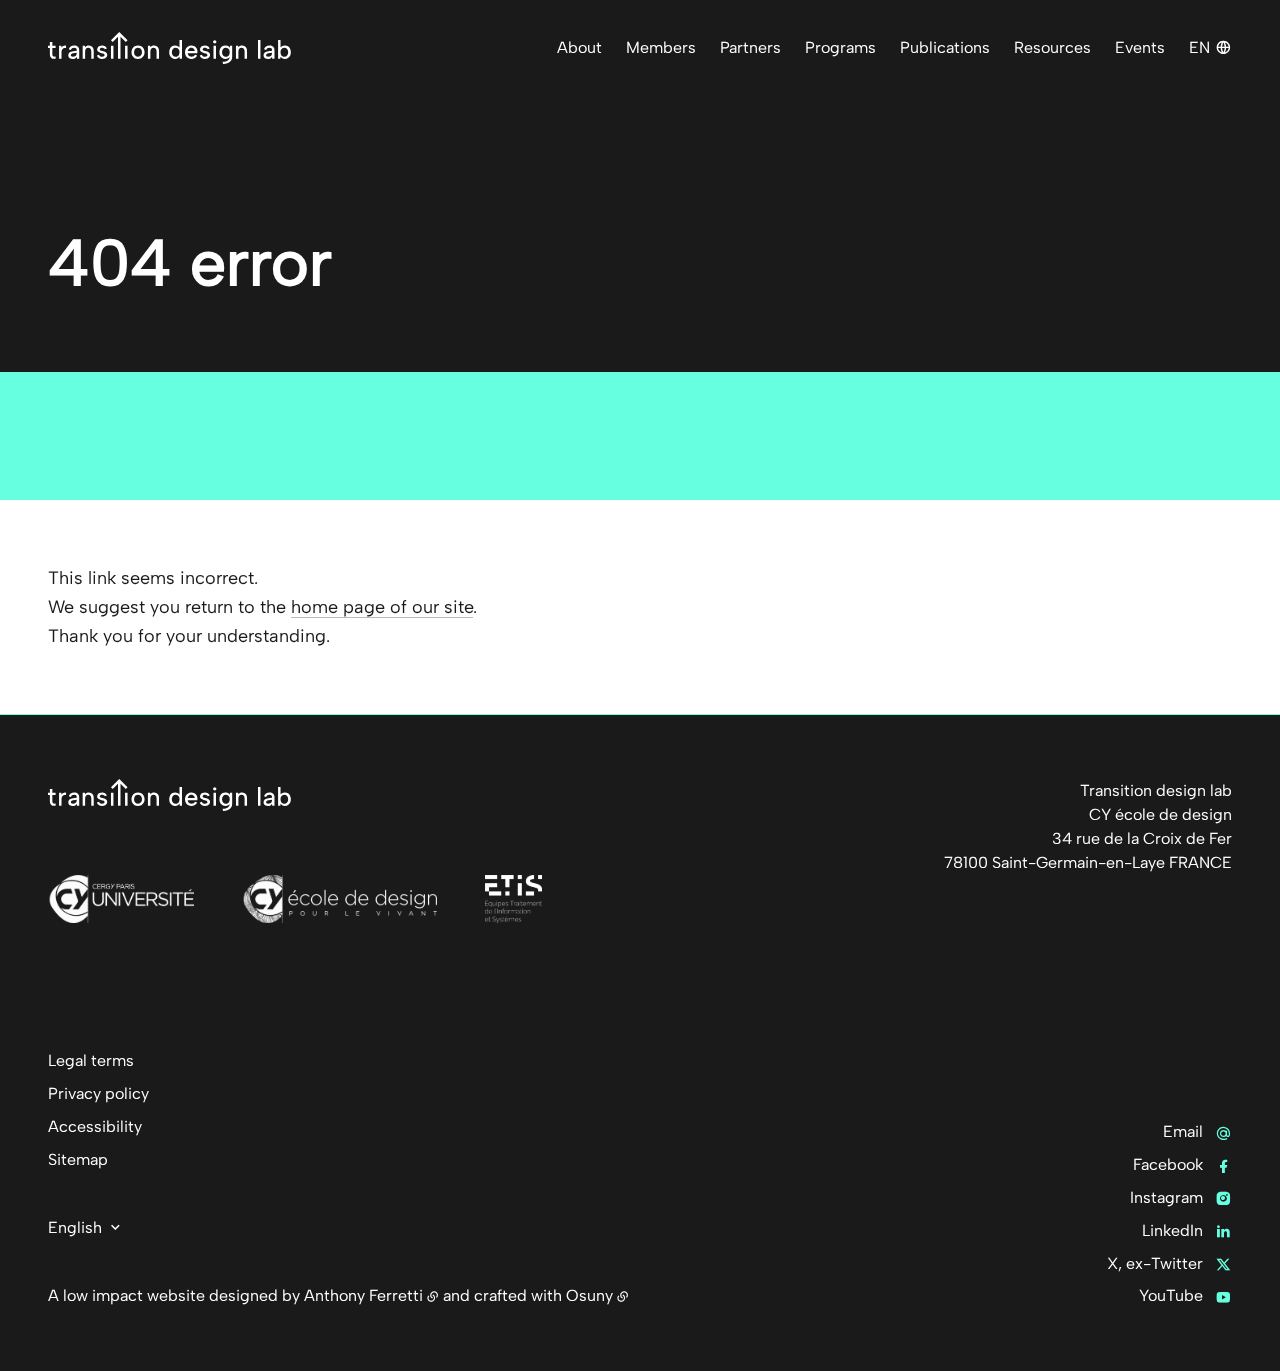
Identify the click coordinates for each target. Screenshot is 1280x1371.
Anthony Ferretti (363, 1295)
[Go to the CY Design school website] (339, 899)
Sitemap (78, 1159)
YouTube (1171, 1295)
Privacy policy (98, 1093)
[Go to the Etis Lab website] (513, 899)
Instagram (1166, 1197)
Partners (750, 47)
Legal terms (91, 1060)
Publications (945, 47)
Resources (1052, 47)
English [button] (75, 1227)
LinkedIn (1172, 1230)
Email (1183, 1131)
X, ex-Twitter (1155, 1263)
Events (1140, 47)
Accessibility (95, 1126)
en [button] (1199, 47)
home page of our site (382, 607)
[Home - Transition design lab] (169, 48)
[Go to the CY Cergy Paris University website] (121, 899)
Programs (840, 47)
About (579, 47)
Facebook (1168, 1164)
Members (661, 47)
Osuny (589, 1295)
